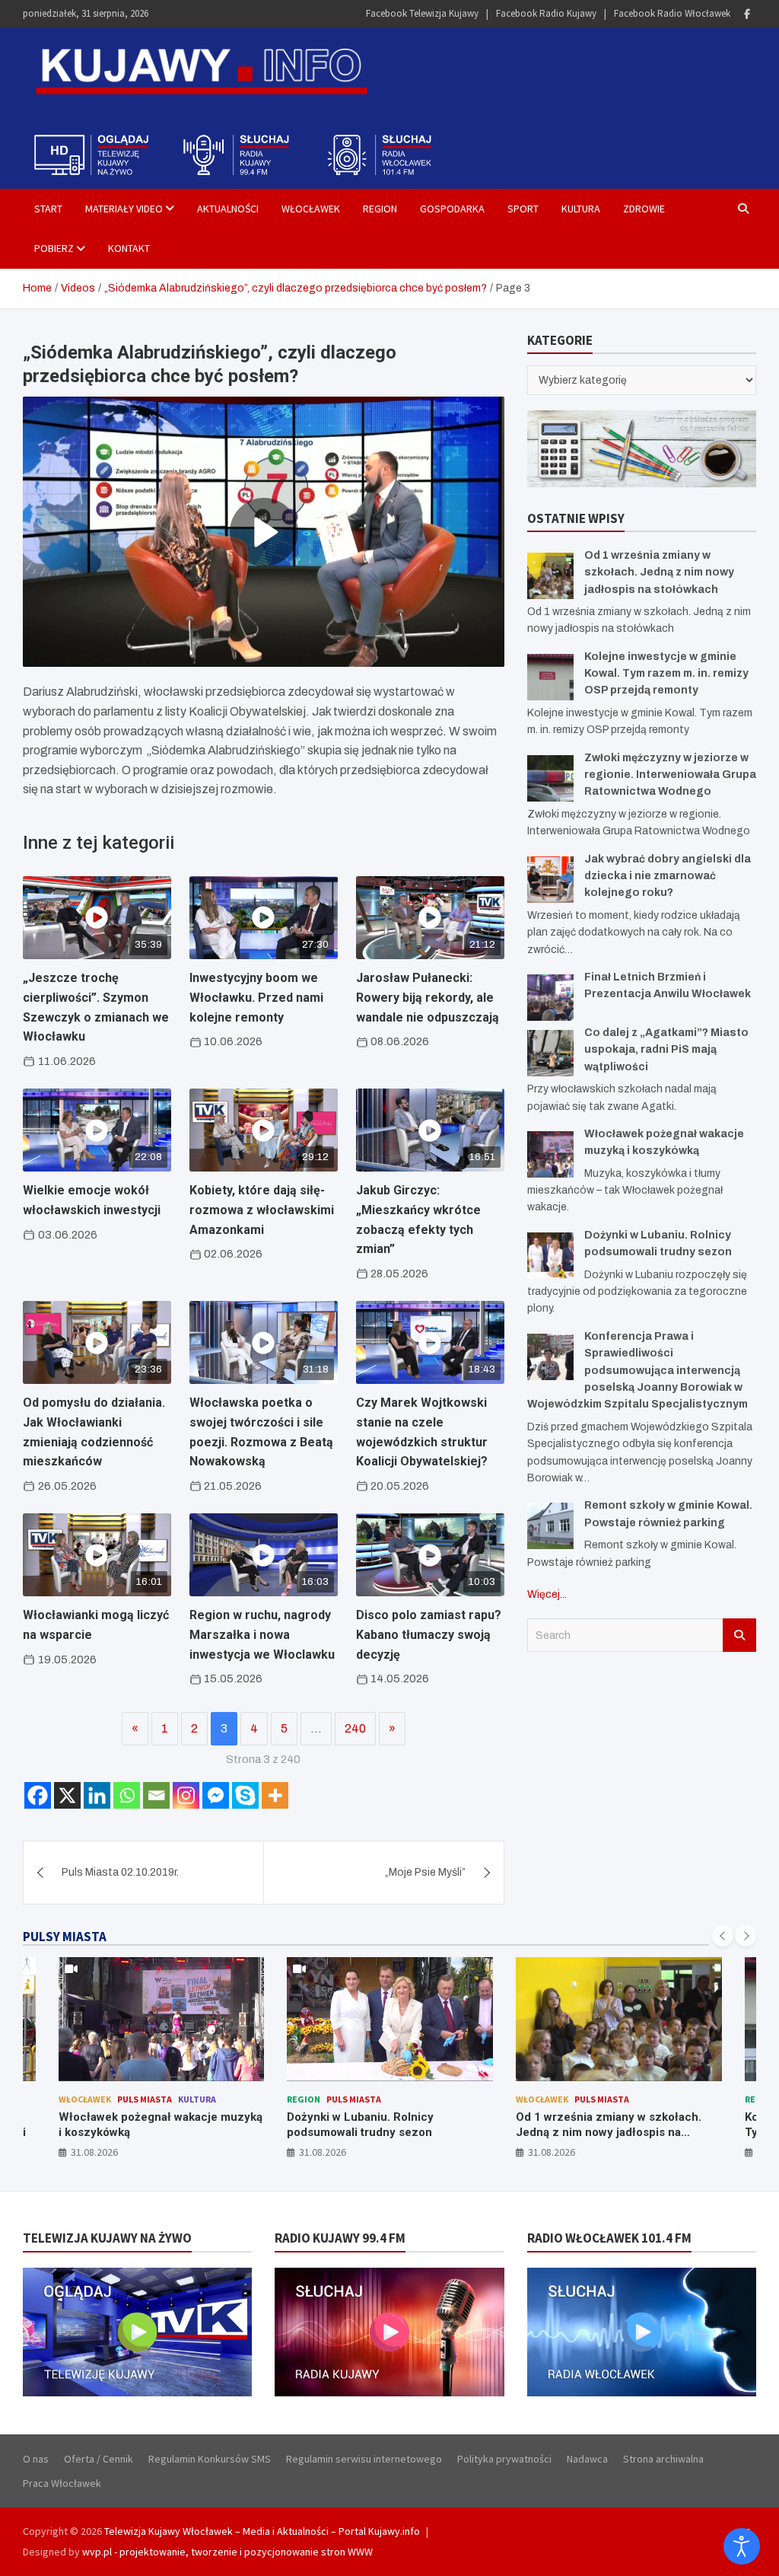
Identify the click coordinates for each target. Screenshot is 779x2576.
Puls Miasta (125, 2099)
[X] (67, 1795)
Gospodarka (452, 209)
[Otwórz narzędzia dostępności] (742, 2546)
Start (48, 209)
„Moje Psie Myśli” (425, 1872)
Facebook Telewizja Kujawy (422, 13)
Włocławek (311, 209)
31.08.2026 (94, 2152)
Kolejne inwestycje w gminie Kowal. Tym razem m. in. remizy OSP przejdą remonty (666, 674)
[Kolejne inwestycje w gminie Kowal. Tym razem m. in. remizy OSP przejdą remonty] (550, 677)
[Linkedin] (97, 1795)
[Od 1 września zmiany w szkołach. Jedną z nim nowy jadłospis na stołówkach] (550, 576)
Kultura (581, 209)
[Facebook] (747, 14)
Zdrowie (644, 209)
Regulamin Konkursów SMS (210, 2459)
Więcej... (547, 1594)
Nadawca (587, 2459)
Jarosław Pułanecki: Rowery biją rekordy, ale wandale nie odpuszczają (428, 997)
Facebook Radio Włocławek (672, 13)
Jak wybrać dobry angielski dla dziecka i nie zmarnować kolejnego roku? (668, 876)
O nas (36, 2459)
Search (739, 1635)
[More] (275, 1795)
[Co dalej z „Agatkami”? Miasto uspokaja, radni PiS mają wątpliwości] (550, 1053)
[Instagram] (186, 1795)
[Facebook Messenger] (216, 1795)
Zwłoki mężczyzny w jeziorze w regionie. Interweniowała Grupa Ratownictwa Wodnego (670, 775)
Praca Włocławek (62, 2483)
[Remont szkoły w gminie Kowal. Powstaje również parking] (550, 1526)
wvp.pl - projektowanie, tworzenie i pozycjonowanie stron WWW (227, 2552)
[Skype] (245, 1795)
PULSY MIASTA (65, 1937)
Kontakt (129, 248)
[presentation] (723, 1936)
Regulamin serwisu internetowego (364, 2459)
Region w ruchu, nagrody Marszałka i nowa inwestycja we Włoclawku (262, 1634)
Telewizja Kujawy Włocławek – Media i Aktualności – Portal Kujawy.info (262, 2531)
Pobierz (54, 248)
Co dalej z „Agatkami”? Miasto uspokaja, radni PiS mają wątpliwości (666, 1050)
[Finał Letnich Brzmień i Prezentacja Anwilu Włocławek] (550, 998)
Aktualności (228, 209)
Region (380, 209)
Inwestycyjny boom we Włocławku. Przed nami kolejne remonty (256, 997)
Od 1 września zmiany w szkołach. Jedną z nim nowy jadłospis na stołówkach (659, 572)
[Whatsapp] (127, 1795)
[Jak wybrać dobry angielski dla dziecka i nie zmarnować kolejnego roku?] (550, 880)
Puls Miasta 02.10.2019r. (120, 1872)
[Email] (156, 1795)
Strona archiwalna (663, 2459)
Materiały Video (124, 209)
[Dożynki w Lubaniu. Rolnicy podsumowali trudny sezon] (550, 1256)
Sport (523, 209)
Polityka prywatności (504, 2459)
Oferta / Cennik (99, 2459)
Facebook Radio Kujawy (546, 13)
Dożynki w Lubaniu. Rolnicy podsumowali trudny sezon (131, 2125)
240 (355, 1728)
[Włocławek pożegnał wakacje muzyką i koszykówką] (550, 1154)
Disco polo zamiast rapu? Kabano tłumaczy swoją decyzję (429, 1634)
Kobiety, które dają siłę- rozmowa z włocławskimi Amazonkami (262, 1210)
